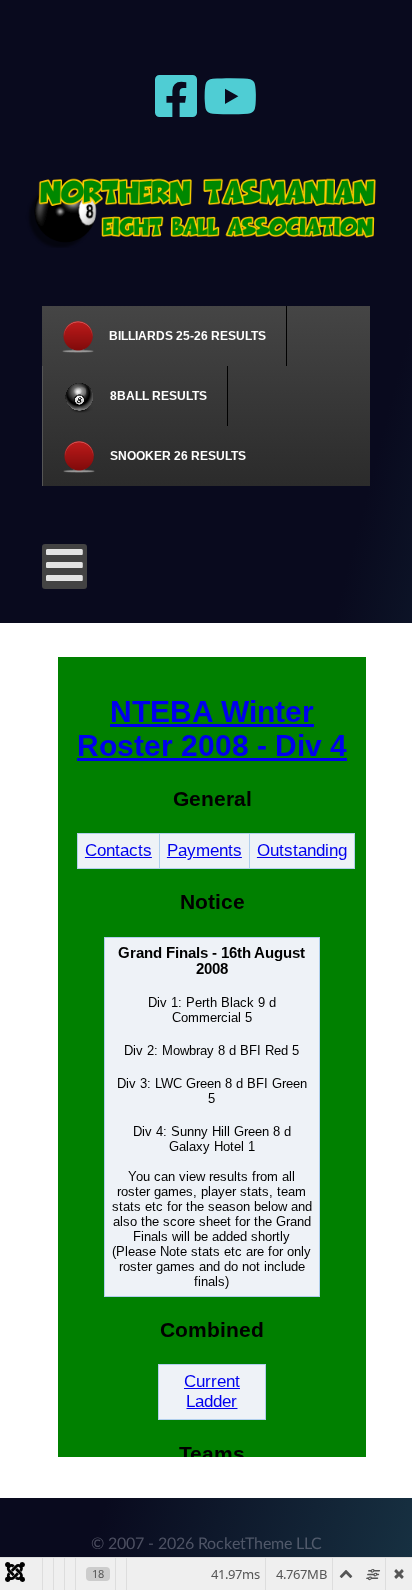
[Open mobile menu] (64, 566)
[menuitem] (164, 336)
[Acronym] (206, 209)
